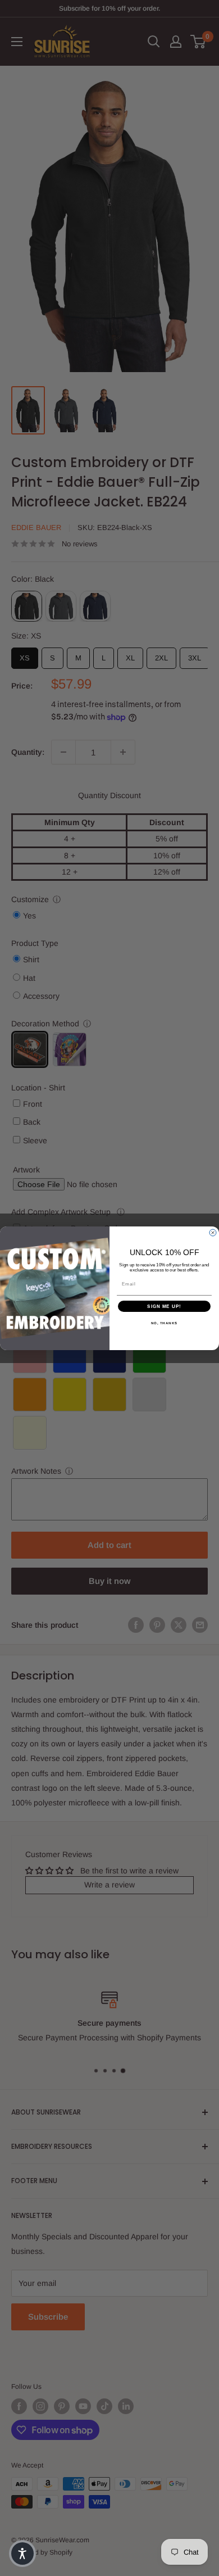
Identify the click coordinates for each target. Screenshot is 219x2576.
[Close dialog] (213, 1233)
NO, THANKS (165, 1323)
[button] (22, 2554)
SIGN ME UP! (164, 1306)
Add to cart (109, 1545)
